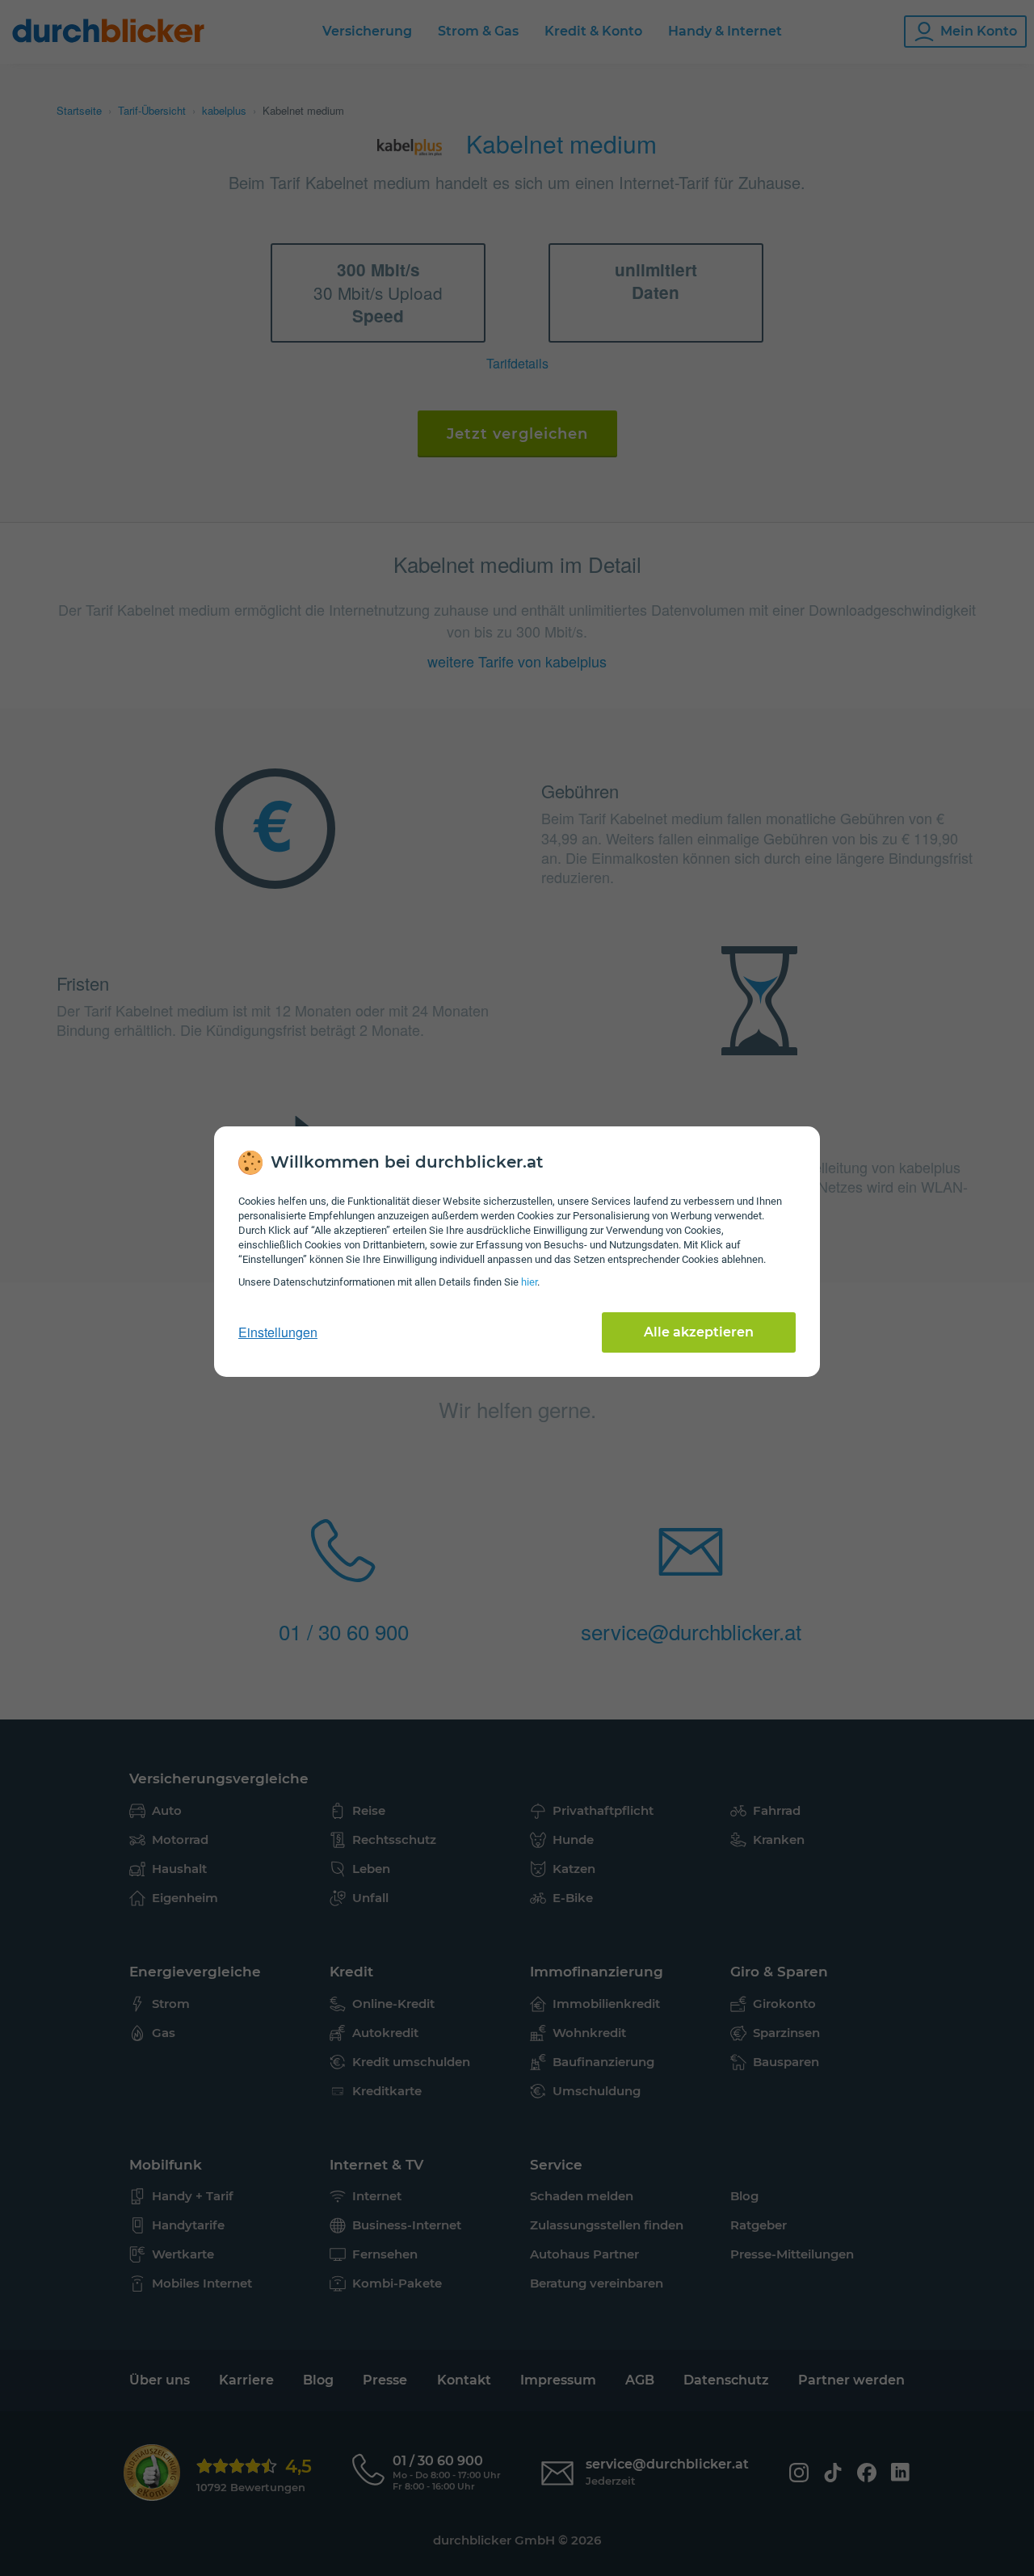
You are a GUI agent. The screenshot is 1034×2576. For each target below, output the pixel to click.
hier (529, 1282)
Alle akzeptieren (699, 1332)
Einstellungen (278, 1332)
